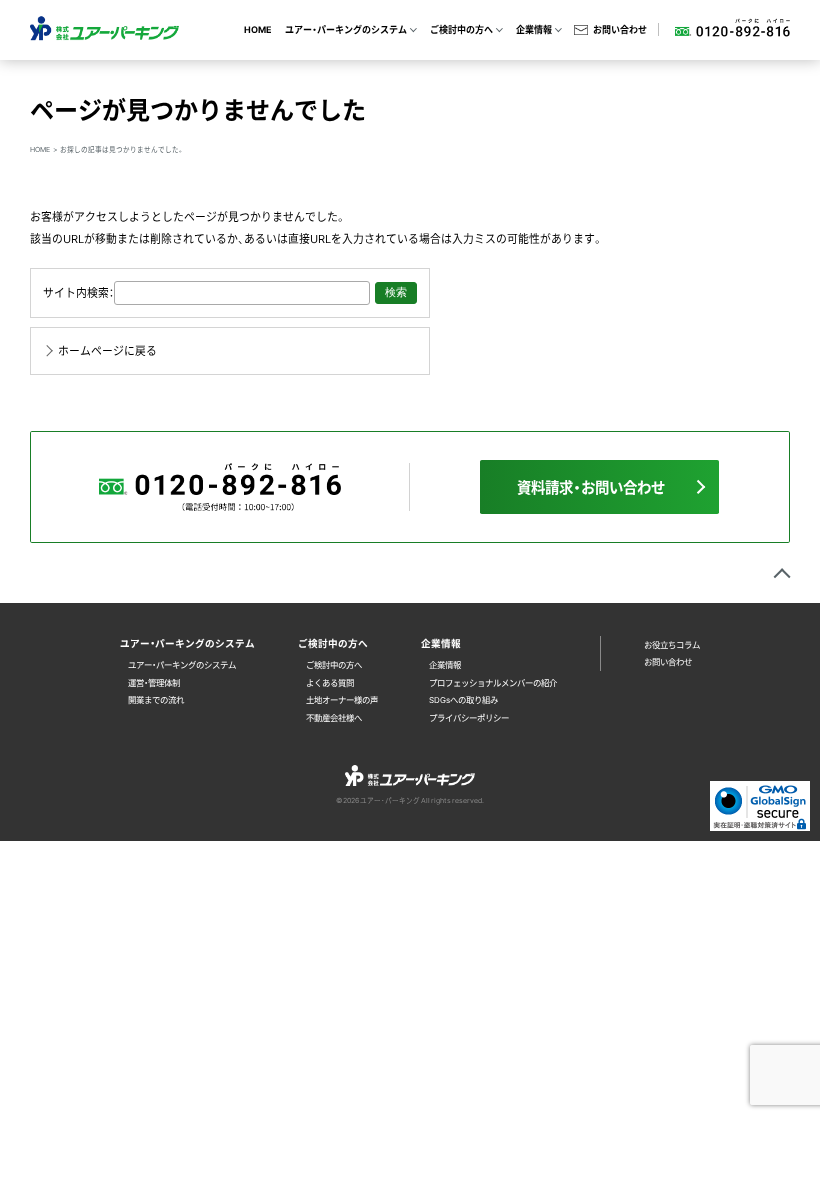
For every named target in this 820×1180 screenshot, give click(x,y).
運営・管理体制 (154, 682)
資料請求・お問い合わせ (591, 487)
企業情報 (445, 664)
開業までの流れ (156, 699)
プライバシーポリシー (469, 717)
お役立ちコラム (672, 644)
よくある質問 (330, 682)
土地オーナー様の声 (342, 699)
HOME (258, 29)
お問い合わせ (619, 29)
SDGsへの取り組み (463, 699)
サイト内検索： (78, 292)
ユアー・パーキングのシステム (182, 664)
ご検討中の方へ (334, 664)
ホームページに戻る (107, 350)
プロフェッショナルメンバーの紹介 (493, 682)
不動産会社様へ (334, 717)
